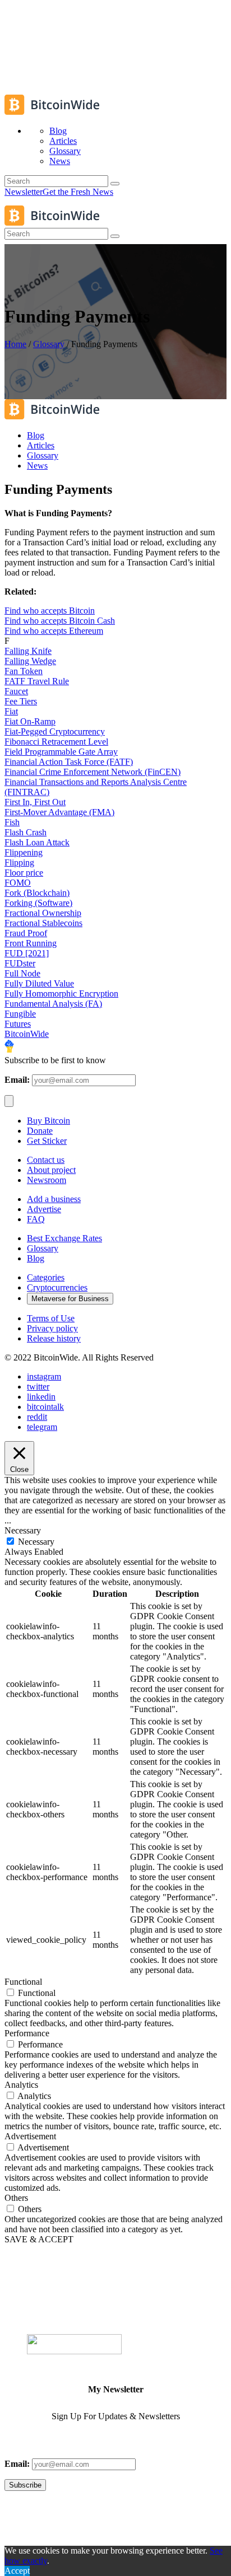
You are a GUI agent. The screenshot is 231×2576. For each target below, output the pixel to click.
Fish (12, 822)
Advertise (44, 1209)
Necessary (36, 1542)
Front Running (31, 943)
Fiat (11, 711)
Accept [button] (17, 2571)
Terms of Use (51, 1318)
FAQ (36, 1219)
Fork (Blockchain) (37, 893)
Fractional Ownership (43, 913)
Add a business (54, 1199)
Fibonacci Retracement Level (56, 742)
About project (51, 1170)
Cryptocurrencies (57, 1287)
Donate (40, 1131)
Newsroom (47, 1180)
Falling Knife (28, 651)
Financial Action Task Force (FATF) (69, 762)
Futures (18, 1024)
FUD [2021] (27, 953)
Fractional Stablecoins (43, 923)
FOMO (18, 883)
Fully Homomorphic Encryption (61, 994)
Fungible (20, 1014)
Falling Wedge (30, 661)
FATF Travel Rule (37, 681)
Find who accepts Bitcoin (50, 611)
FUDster (20, 963)
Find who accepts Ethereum (54, 631)
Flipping (19, 862)
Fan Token (24, 671)
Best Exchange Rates (64, 1238)
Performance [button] (27, 2033)
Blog (36, 1258)
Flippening (24, 852)
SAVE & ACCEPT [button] (39, 2239)
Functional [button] (23, 1982)
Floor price (24, 873)
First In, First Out (35, 802)
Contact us (46, 1160)
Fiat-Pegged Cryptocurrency (55, 731)
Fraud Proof (26, 933)
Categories (46, 1277)
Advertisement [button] (30, 2136)
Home (15, 344)
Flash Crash (26, 832)
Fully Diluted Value (39, 983)
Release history (54, 1338)
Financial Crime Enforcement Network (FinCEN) (93, 772)
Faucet (16, 691)
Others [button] (16, 2198)
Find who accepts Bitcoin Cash (60, 621)
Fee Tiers (21, 701)
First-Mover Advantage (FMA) (59, 812)
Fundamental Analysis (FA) (53, 1004)
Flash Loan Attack (37, 842)
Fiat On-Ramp (30, 721)
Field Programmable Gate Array (61, 752)
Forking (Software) (38, 903)
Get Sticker (47, 1141)
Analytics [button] (21, 2085)
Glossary (49, 344)
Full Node (22, 973)
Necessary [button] (23, 1530)
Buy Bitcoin (48, 1121)
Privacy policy (52, 1328)
